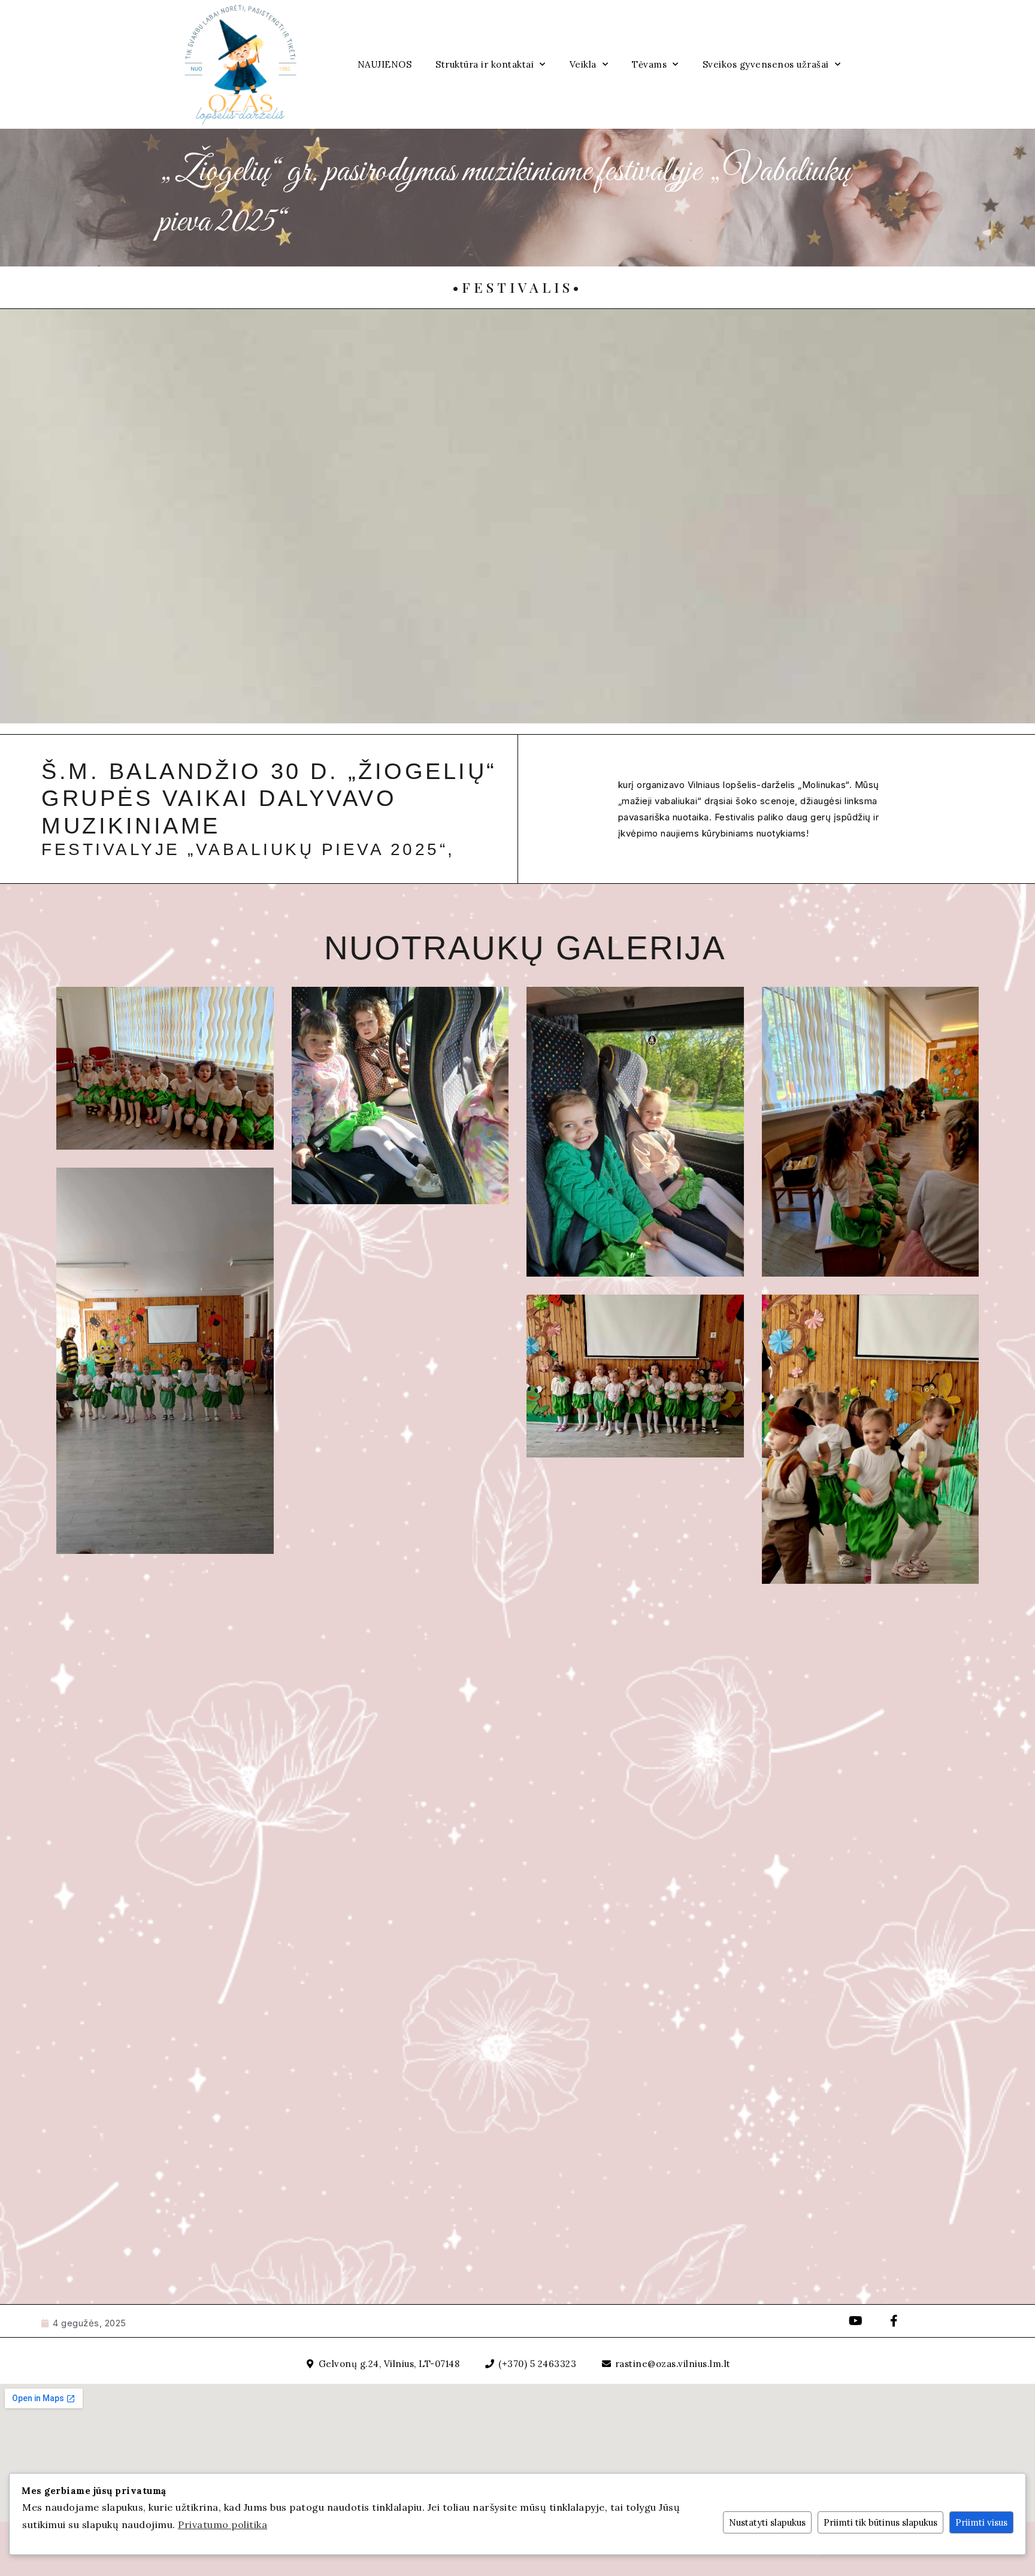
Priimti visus (981, 2522)
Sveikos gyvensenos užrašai (766, 64)
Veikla (583, 64)
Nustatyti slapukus (767, 2522)
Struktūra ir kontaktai (485, 64)
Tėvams (649, 64)
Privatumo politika (223, 2525)
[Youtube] (856, 2321)
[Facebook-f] (894, 2321)
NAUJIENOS (385, 64)
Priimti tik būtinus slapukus (880, 2522)
